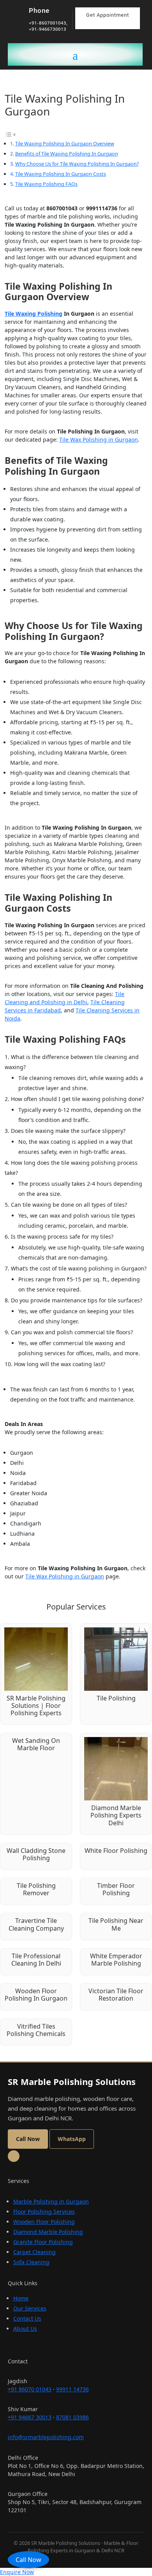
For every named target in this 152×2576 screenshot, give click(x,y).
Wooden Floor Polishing (44, 2222)
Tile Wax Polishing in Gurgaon (99, 440)
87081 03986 (72, 2417)
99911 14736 (72, 2389)
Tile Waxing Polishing (34, 314)
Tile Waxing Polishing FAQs (46, 184)
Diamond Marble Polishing (48, 2232)
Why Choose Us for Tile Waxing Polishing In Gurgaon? (77, 164)
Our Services (30, 2308)
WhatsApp (72, 2139)
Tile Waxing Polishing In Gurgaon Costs (61, 174)
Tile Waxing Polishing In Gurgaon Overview (65, 143)
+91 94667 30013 (30, 2417)
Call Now (28, 2560)
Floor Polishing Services (44, 2212)
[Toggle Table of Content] (11, 134)
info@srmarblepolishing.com (46, 2437)
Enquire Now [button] (17, 2572)
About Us (25, 2329)
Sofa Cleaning (31, 2262)
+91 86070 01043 (30, 2389)
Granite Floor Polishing (43, 2242)
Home (21, 2298)
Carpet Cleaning (34, 2252)
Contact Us (27, 2318)
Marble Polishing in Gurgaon (51, 2201)
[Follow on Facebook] (14, 2156)
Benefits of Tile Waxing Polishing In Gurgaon (67, 154)
